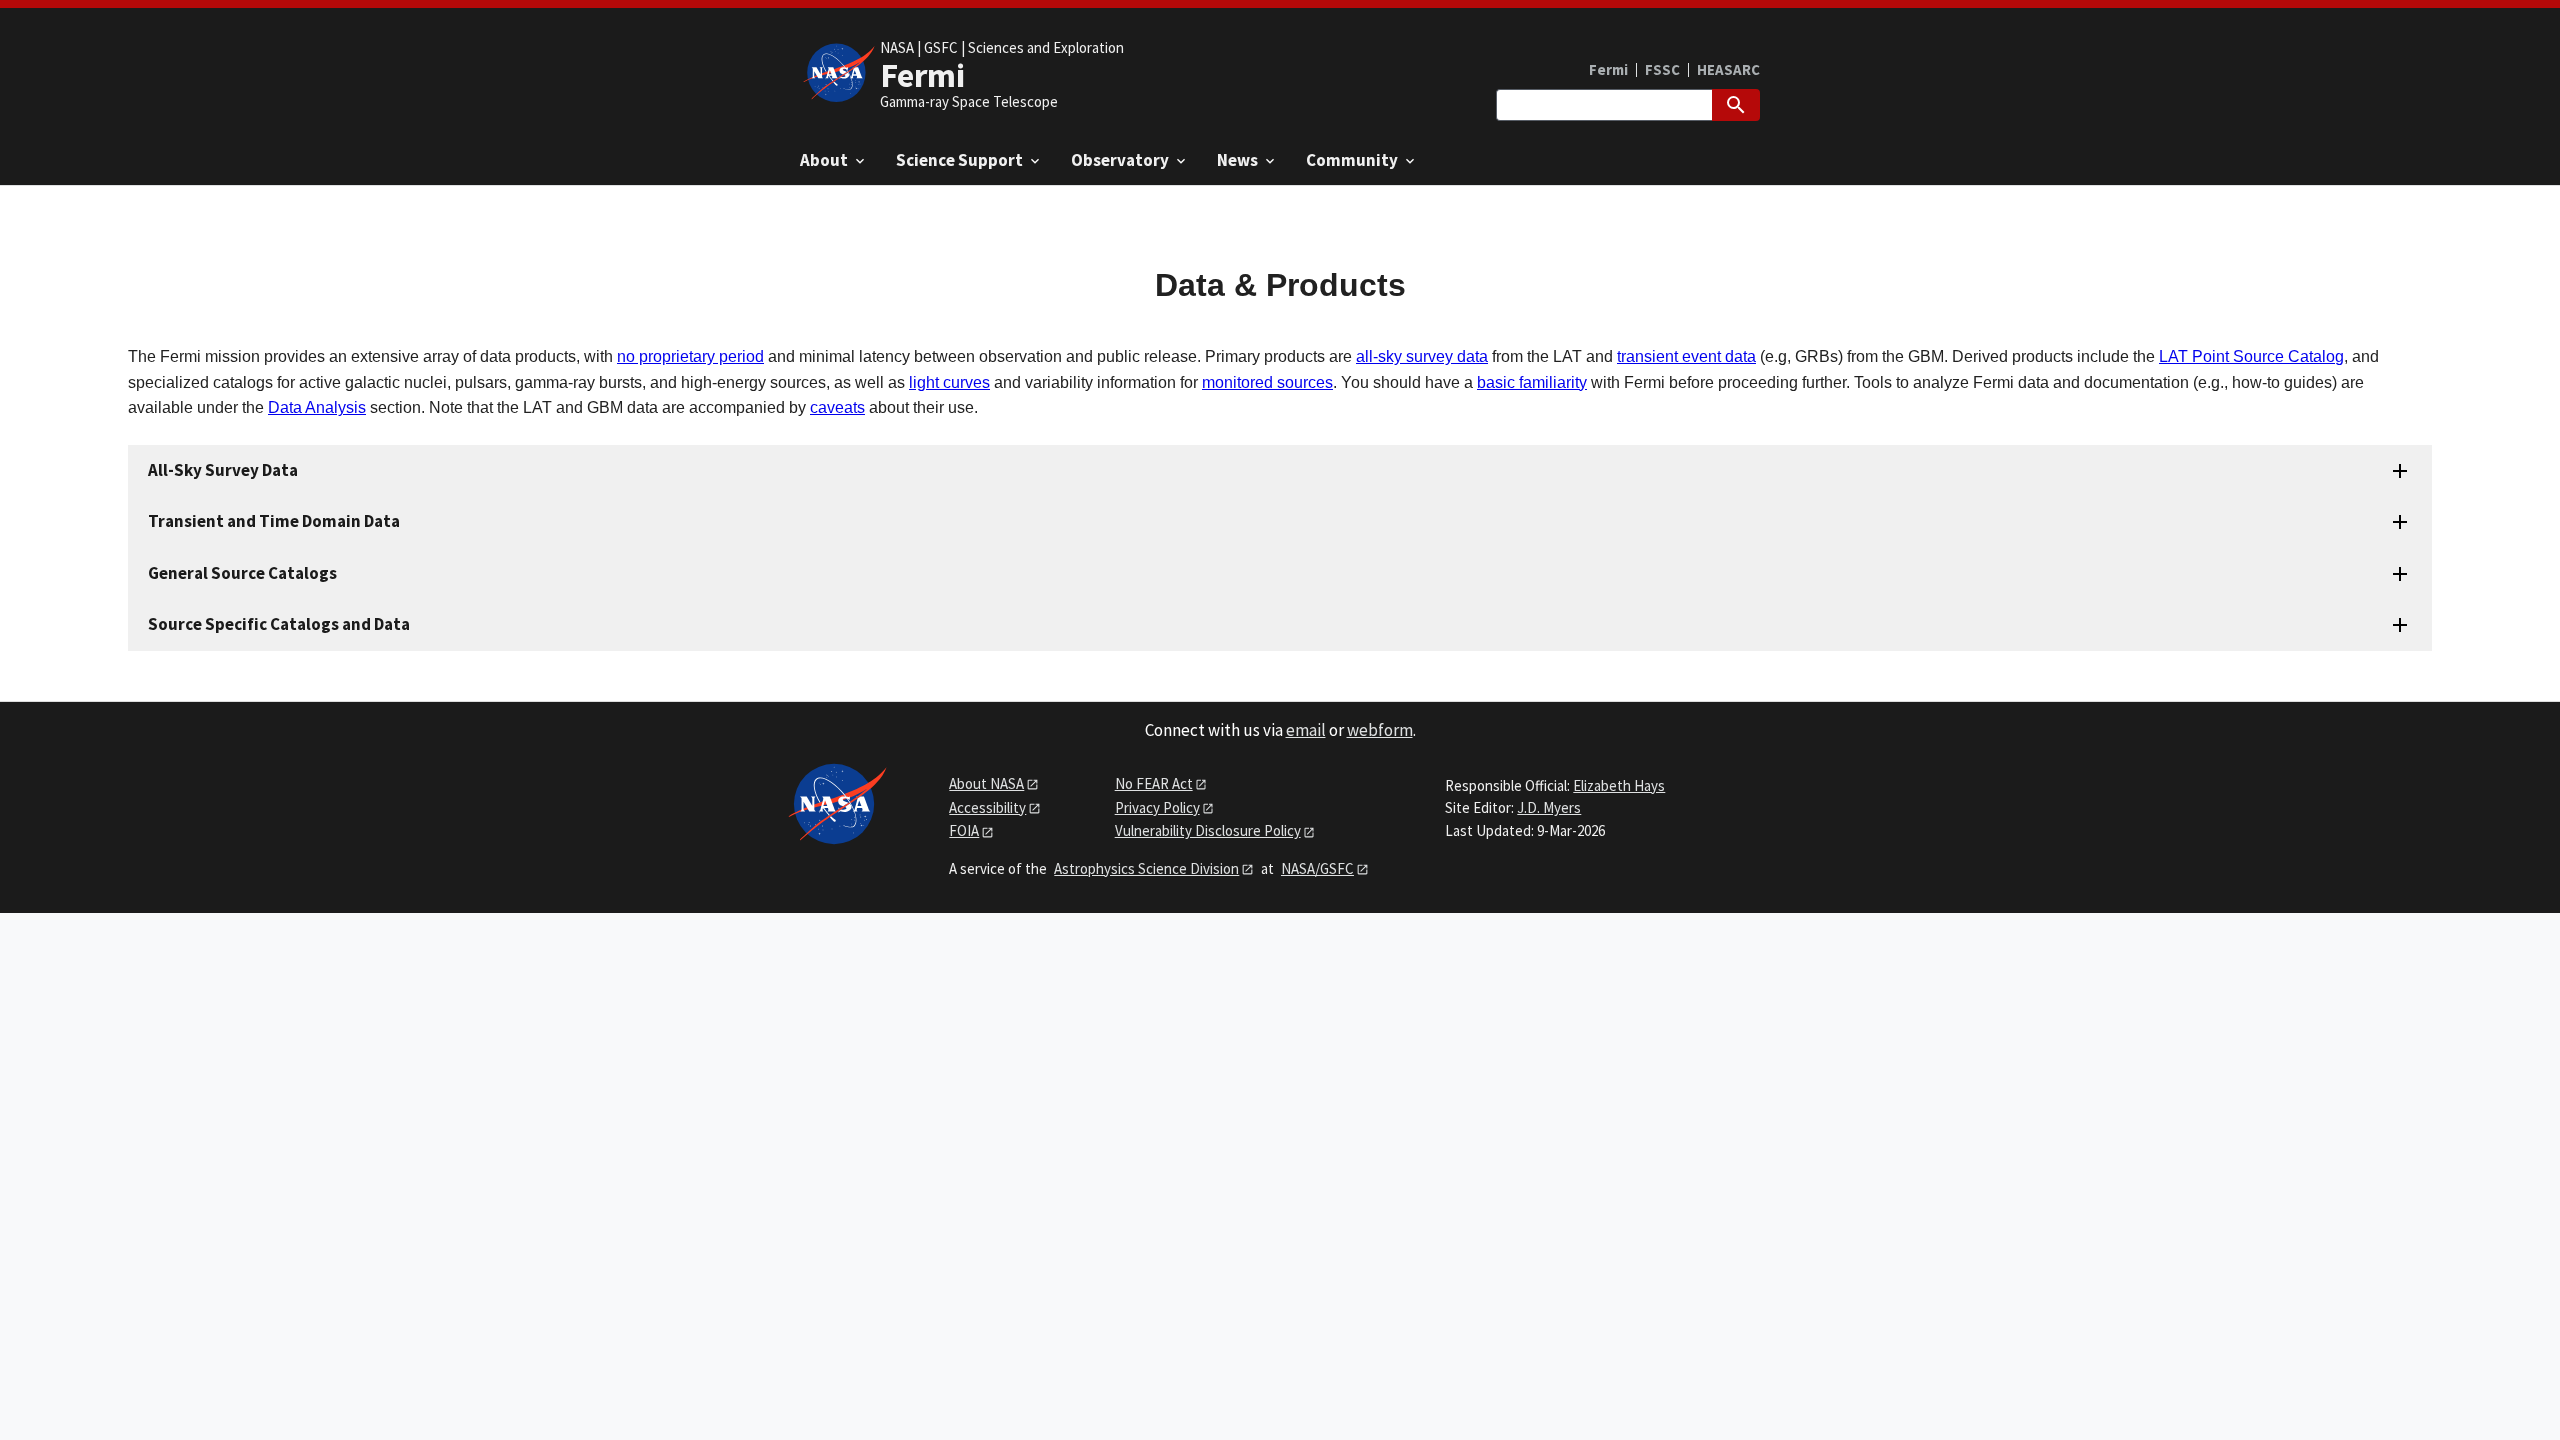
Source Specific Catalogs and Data (279, 624)
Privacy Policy (1157, 807)
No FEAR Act (1154, 783)
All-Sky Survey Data (223, 470)
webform (1380, 730)
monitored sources (1267, 382)
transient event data (1686, 356)
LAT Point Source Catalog (2251, 356)
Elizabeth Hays (1619, 785)
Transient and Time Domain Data (274, 521)
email (1306, 730)
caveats (837, 407)
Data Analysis (317, 407)
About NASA (986, 783)
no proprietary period (690, 356)
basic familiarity (1532, 382)
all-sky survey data (1422, 356)
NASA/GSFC (1317, 868)
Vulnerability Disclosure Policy (1208, 830)
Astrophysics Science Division (1146, 868)
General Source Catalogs (242, 573)
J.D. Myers (1549, 807)
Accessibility (987, 807)
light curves (949, 382)
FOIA (964, 830)
